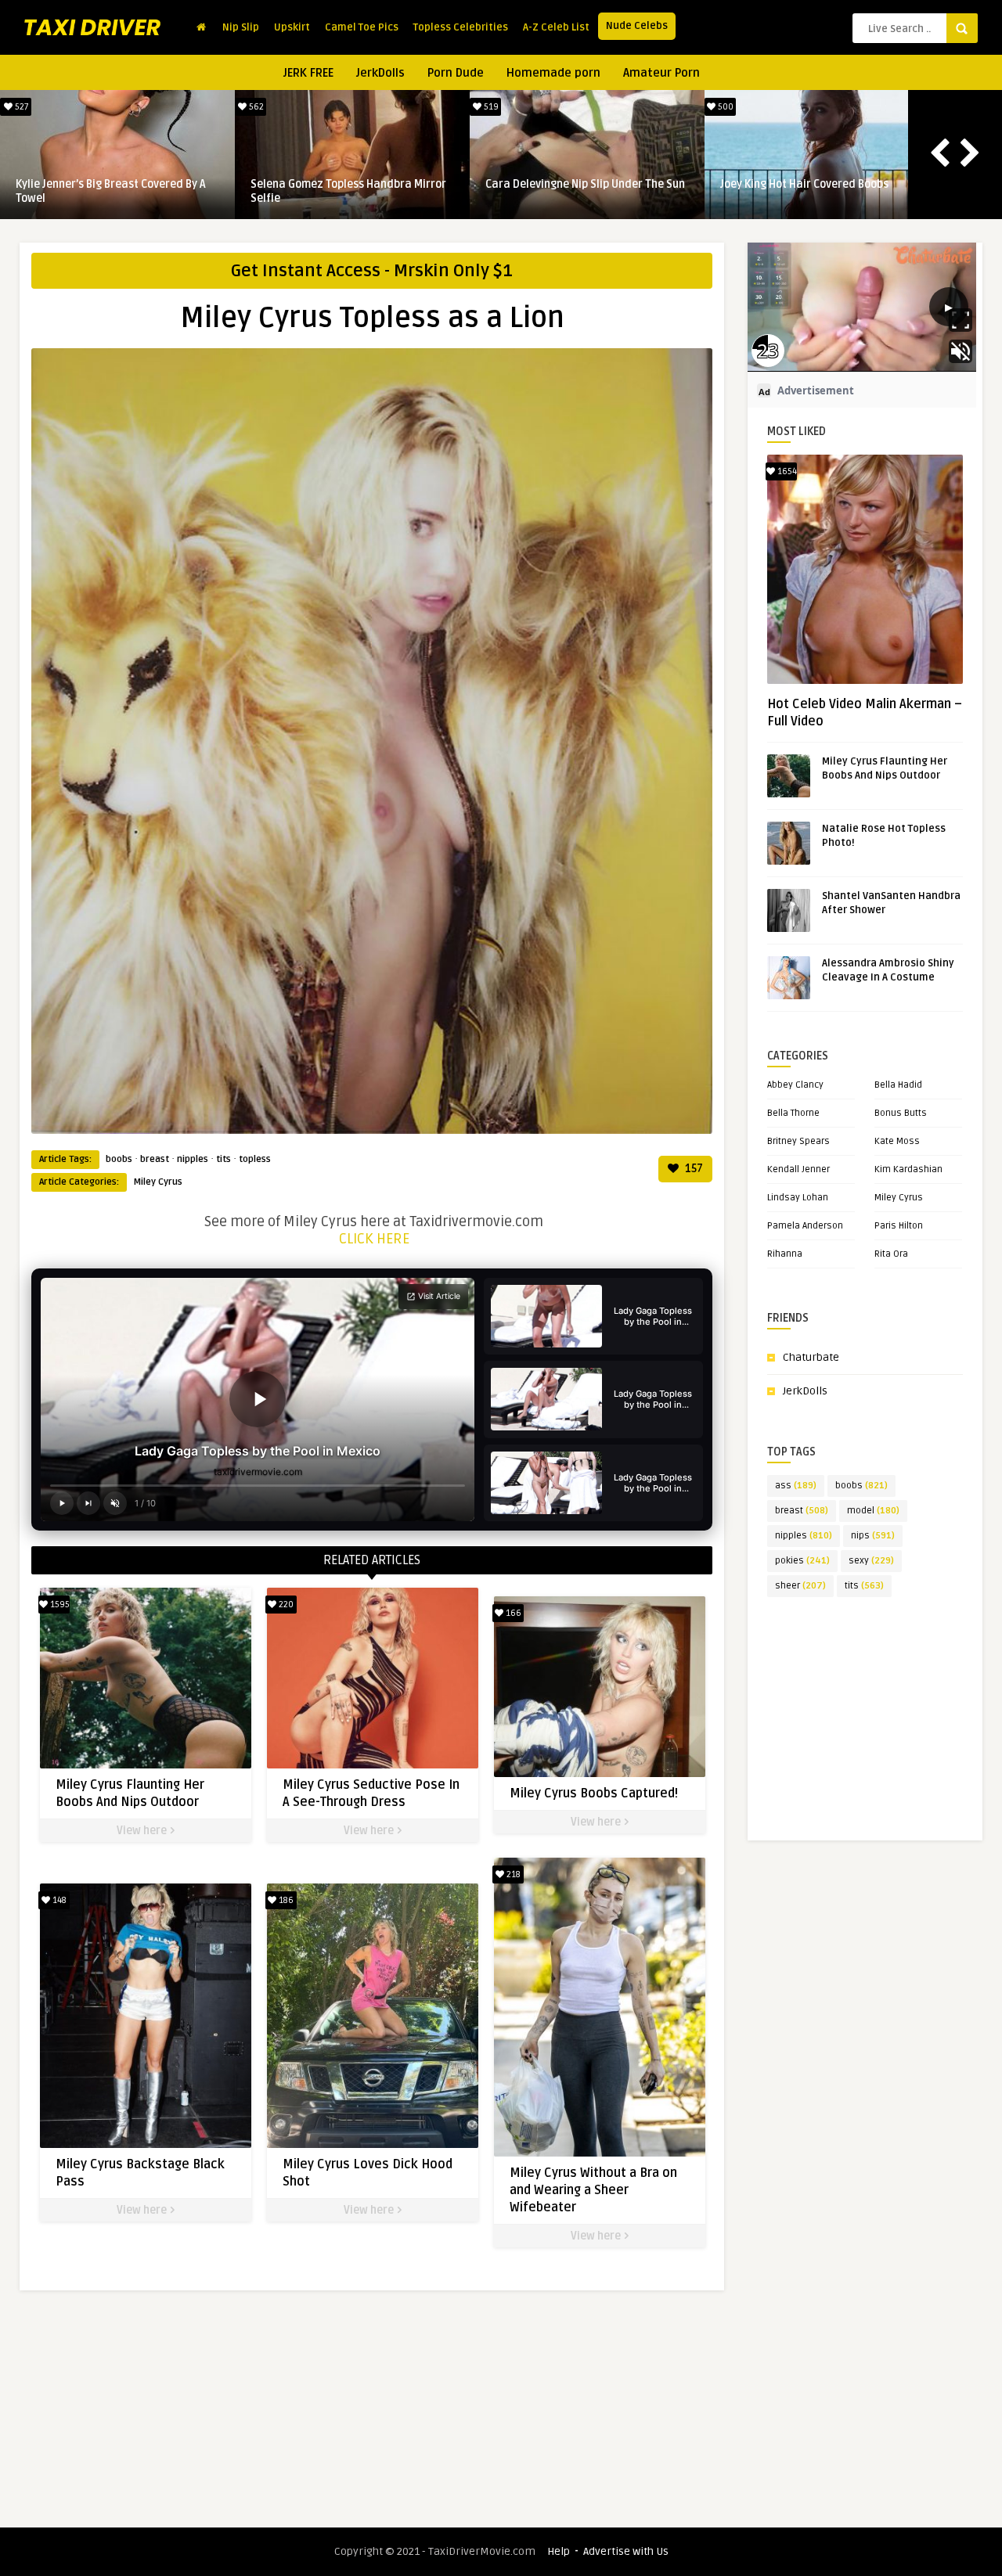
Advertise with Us (626, 2551)
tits (223, 1159)
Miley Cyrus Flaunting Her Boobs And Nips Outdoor (577, 191)
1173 (20, 107)
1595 (490, 107)
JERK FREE (308, 73)
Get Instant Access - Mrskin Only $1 (372, 271)
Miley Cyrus (158, 1182)
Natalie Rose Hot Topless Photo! (332, 184)
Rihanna (785, 1254)
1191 (725, 107)
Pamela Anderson (805, 1226)
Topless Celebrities (461, 27)
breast (155, 1159)
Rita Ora (891, 1254)
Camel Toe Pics (362, 27)
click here (374, 1239)
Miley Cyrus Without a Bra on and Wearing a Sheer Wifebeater (593, 2190)
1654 (786, 471)
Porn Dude (456, 73)
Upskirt (292, 27)
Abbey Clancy (795, 1085)
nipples (193, 1159)
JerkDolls (380, 73)
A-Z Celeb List (556, 27)
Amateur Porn (661, 73)
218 (512, 1874)
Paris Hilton (899, 1226)
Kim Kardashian (908, 1169)
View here (143, 1831)
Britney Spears (798, 1141)
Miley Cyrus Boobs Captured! (594, 1793)
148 (58, 1900)
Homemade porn (553, 73)
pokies (802, 1561)
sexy (871, 1561)
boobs (119, 1159)
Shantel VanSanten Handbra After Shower (808, 191)
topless (255, 1159)
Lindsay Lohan (798, 1198)
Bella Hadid (898, 1085)
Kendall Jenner (798, 1169)
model (873, 1511)
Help (559, 2551)
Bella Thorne (793, 1113)
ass (796, 1486)
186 (285, 1900)
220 (285, 1605)
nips (873, 1536)
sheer (800, 1586)
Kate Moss (897, 1141)
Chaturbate (811, 1357)
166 (512, 1613)
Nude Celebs (637, 26)
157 (693, 1169)
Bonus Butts (901, 1113)
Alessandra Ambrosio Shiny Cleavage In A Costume (116, 191)
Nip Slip (241, 27)
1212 (255, 107)
